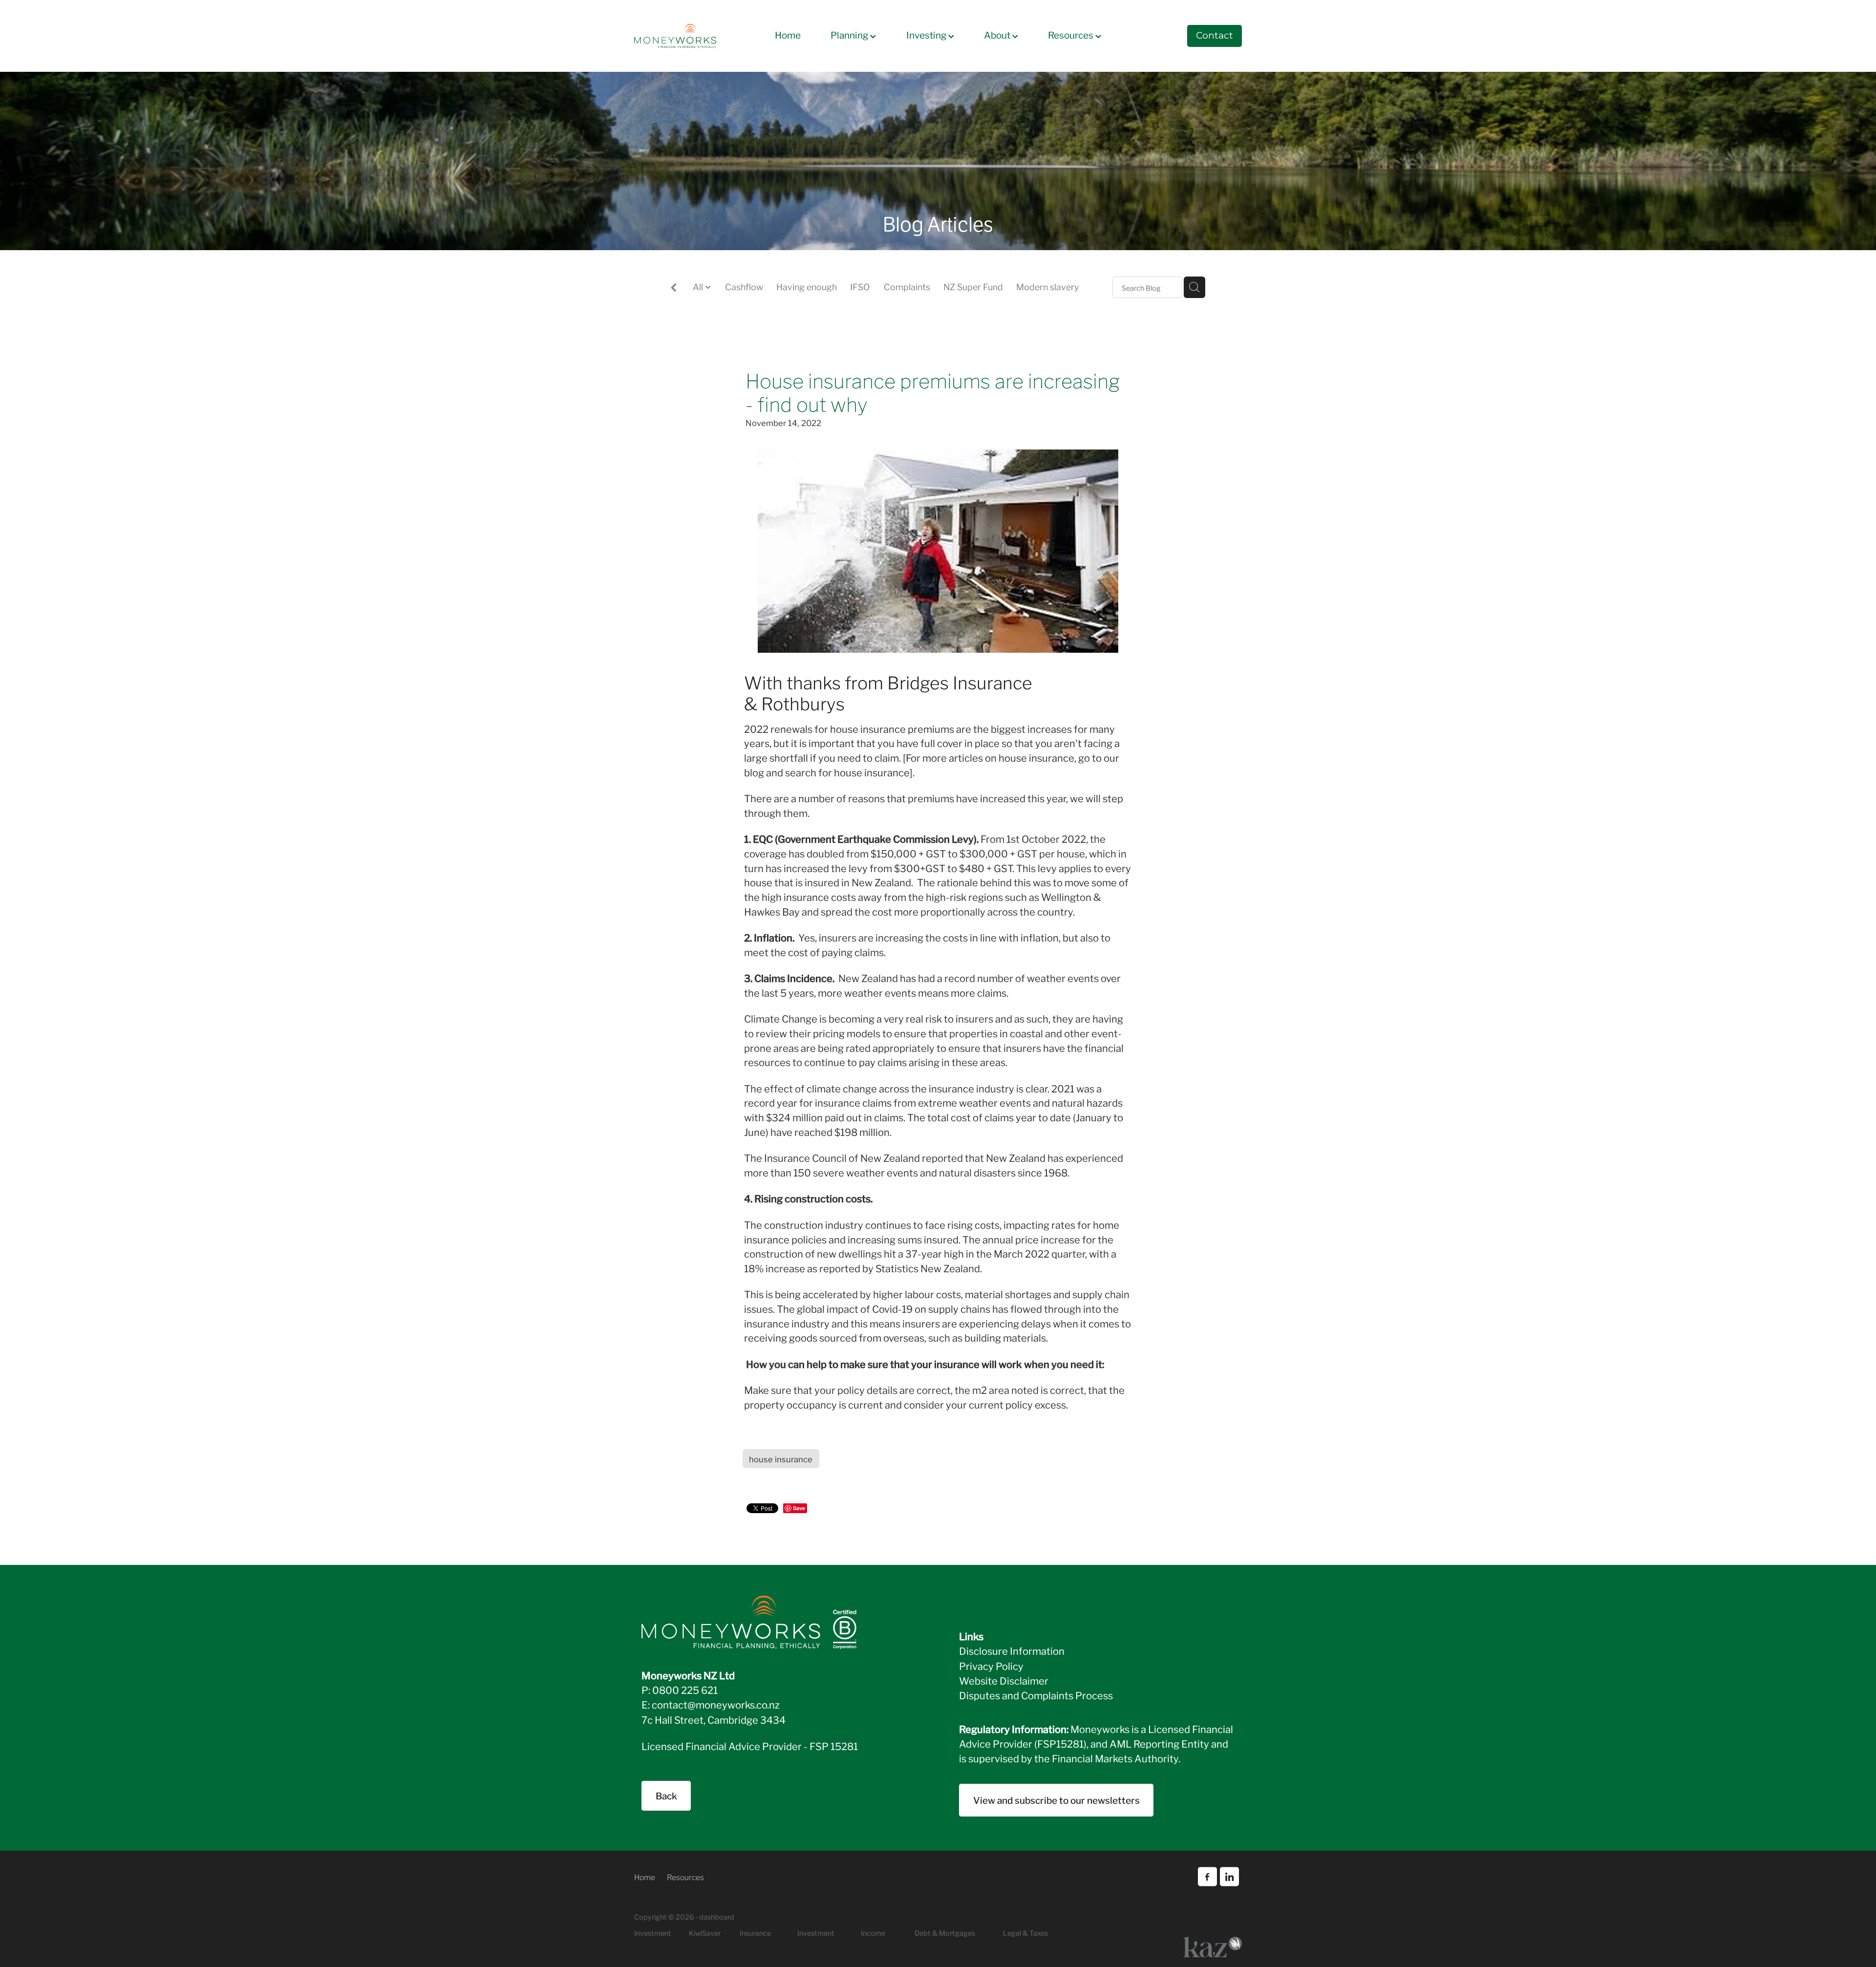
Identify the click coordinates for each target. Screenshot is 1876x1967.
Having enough (807, 286)
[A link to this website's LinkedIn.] (1229, 1877)
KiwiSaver (705, 1933)
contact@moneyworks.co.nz (716, 1704)
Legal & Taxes (1025, 1933)
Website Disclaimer (1004, 1680)
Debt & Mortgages (945, 1933)
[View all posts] (674, 288)
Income (873, 1933)
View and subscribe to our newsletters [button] (1056, 1800)
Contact (1215, 36)
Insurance (755, 1933)
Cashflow (744, 286)
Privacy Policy (991, 1666)
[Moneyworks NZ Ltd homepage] (695, 36)
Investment (816, 1933)
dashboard (717, 1916)
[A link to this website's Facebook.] (1207, 1877)
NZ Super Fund (973, 286)
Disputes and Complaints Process (1036, 1695)
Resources (1072, 34)
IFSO (860, 286)
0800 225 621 (685, 1689)
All (699, 286)
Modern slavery (1047, 286)
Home (788, 34)
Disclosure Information (1012, 1650)
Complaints (907, 286)
